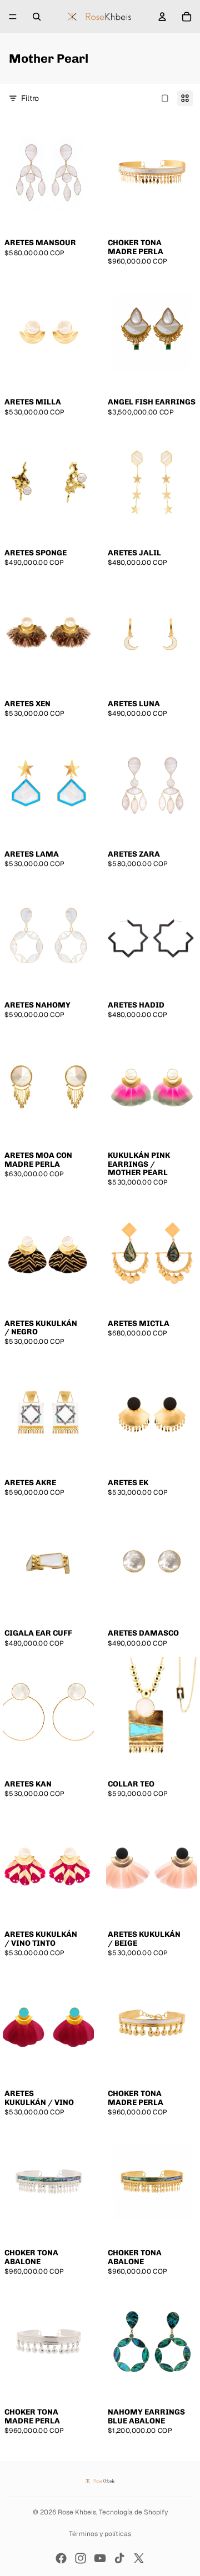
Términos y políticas (100, 2534)
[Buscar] (37, 17)
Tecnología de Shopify (133, 2512)
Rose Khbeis (77, 2512)
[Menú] (13, 17)
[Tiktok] (119, 2558)
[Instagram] (81, 2558)
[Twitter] (139, 2558)
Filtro (30, 98)
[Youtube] (100, 2558)
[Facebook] (61, 2558)
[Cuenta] (162, 17)
